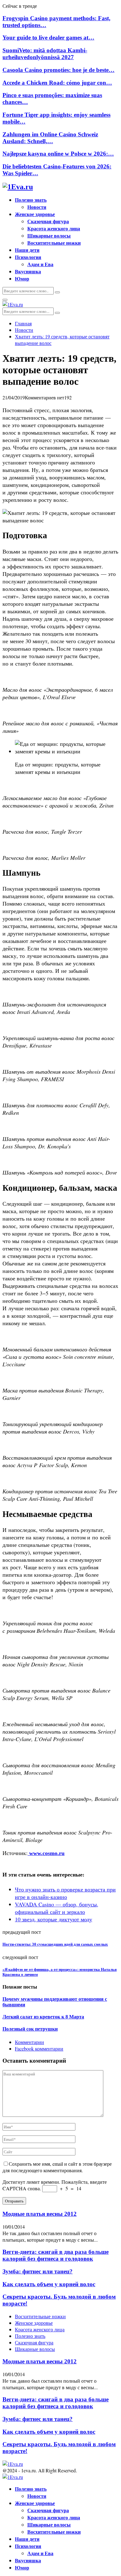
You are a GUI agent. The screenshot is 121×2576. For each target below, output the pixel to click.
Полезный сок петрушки (30, 2029)
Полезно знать (31, 200)
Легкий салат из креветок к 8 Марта (43, 2017)
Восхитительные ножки (54, 243)
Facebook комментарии (39, 2049)
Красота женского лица (54, 228)
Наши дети (27, 250)
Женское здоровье (35, 214)
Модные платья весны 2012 (40, 2214)
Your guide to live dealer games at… (48, 38)
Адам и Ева (40, 264)
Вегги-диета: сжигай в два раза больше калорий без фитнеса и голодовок (56, 2255)
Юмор (22, 278)
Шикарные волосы (49, 235)
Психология (28, 257)
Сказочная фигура (48, 221)
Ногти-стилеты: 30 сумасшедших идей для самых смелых (55, 1944)
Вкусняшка (28, 271)
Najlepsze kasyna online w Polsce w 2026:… (58, 154)
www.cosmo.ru (46, 1853)
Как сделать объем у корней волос (49, 2284)
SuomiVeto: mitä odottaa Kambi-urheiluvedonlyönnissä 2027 (45, 54)
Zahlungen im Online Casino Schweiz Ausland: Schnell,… (50, 138)
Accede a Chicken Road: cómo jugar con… (57, 83)
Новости (37, 207)
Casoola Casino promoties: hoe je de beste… (58, 70)
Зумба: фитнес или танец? (38, 2271)
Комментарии (29, 2042)
